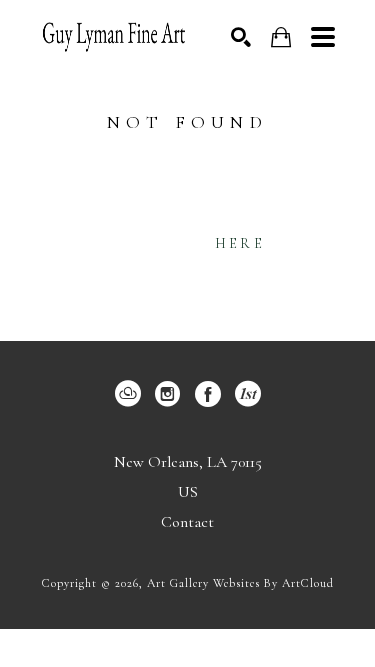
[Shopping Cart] (281, 37)
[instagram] (168, 394)
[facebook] (208, 394)
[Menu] (323, 37)
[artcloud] (128, 394)
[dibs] (248, 394)
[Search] (241, 37)
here (240, 243)
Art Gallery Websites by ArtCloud (240, 583)
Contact (187, 522)
